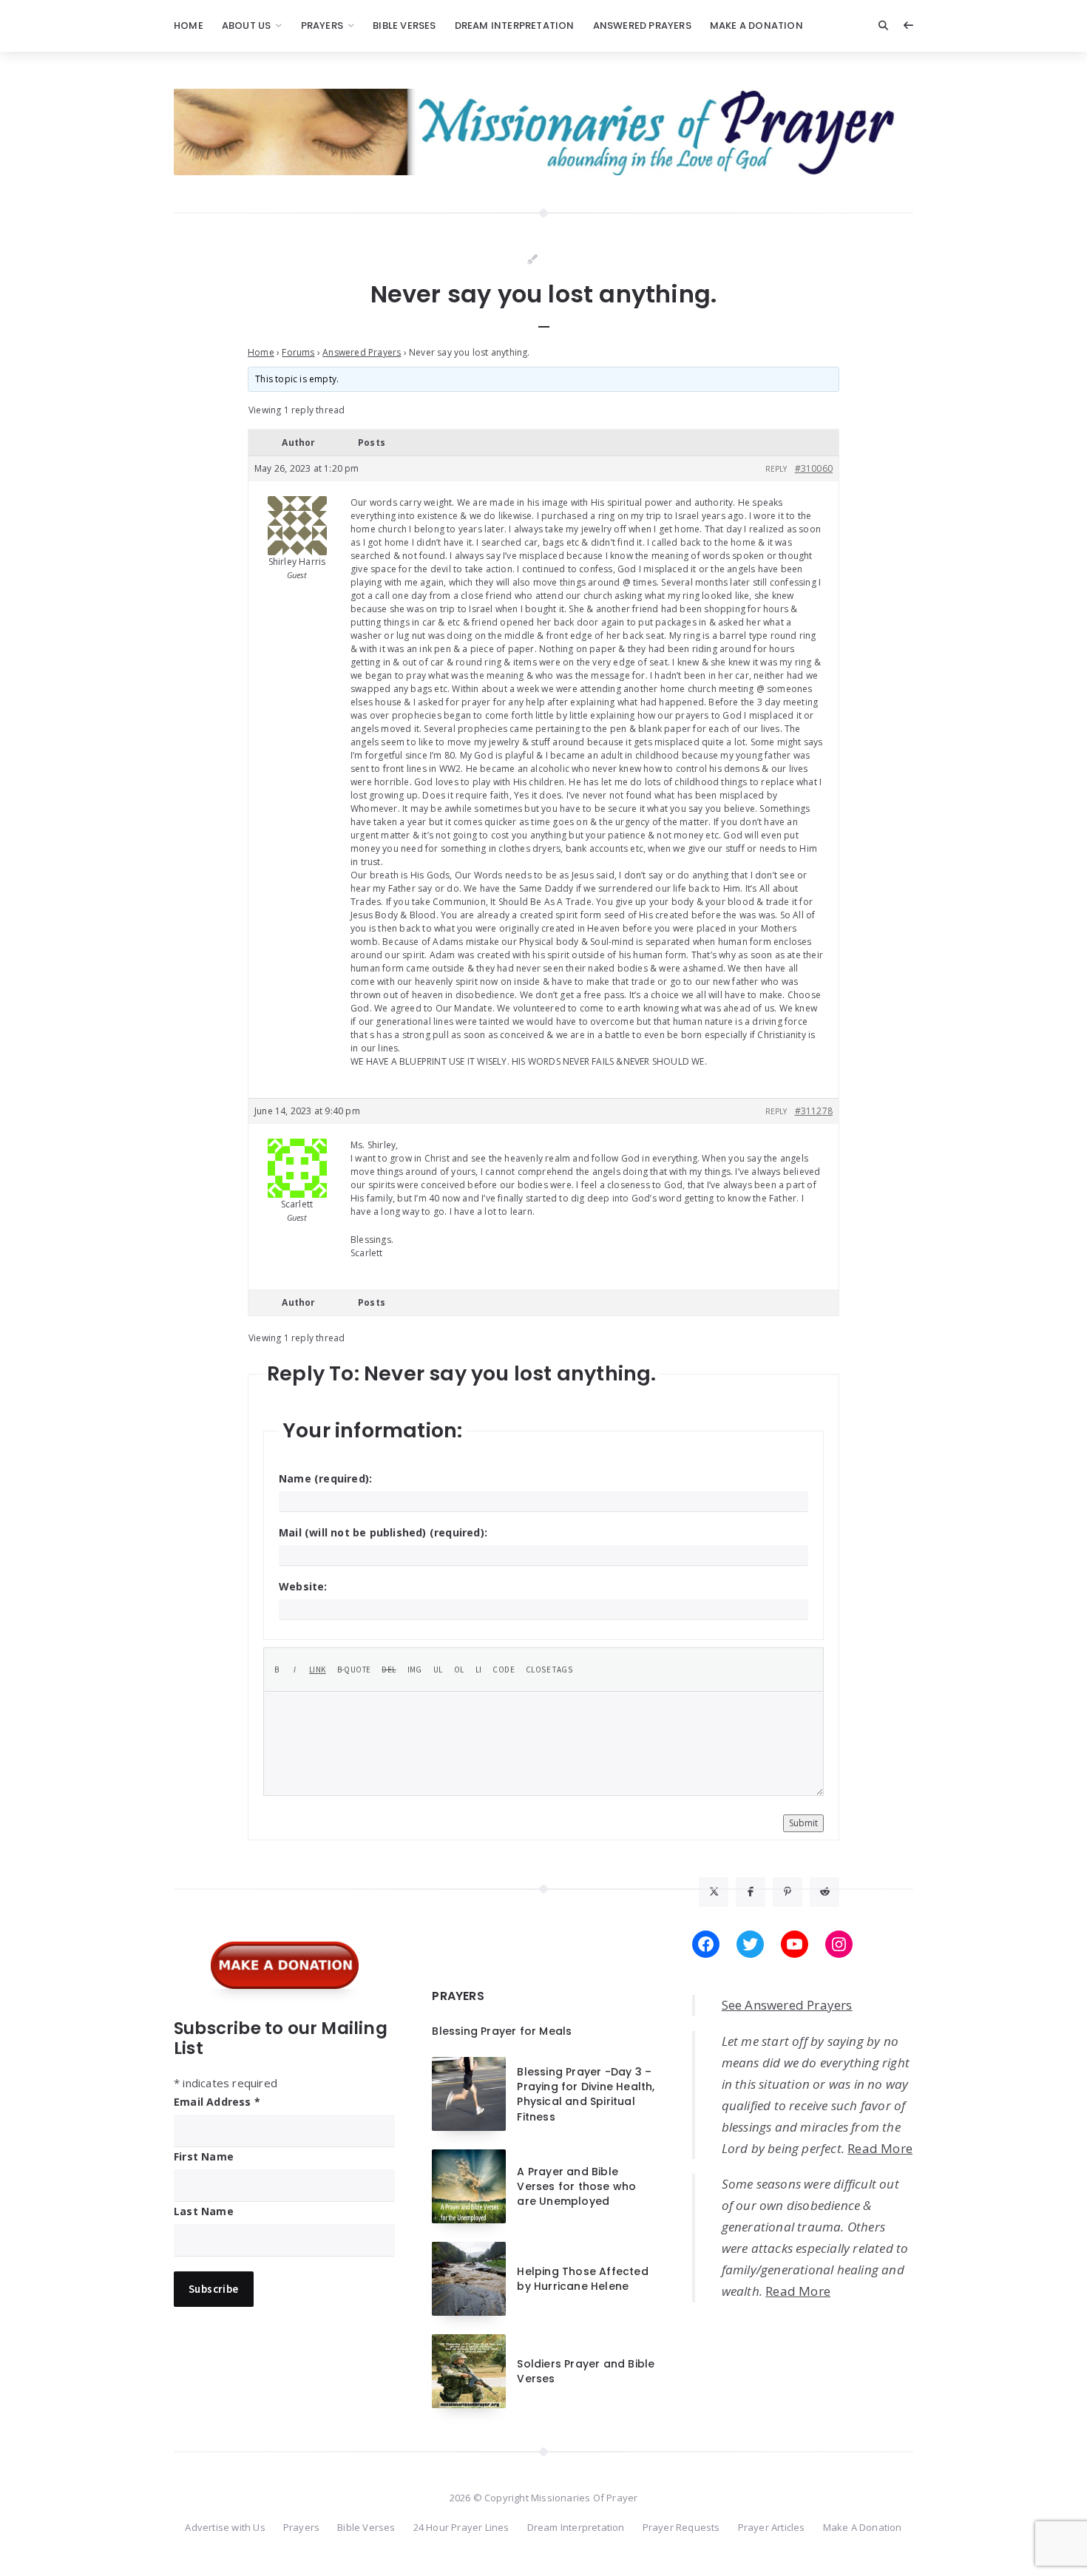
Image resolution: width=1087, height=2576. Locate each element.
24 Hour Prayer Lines (461, 2527)
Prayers (322, 26)
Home (189, 26)
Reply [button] (776, 469)
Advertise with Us (225, 2527)
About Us (247, 26)
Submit (803, 1823)
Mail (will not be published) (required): (383, 1532)
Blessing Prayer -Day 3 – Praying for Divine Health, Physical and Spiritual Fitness (586, 2094)
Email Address (217, 2102)
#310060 (814, 468)
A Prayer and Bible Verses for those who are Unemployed (576, 2187)
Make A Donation (756, 26)
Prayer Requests (681, 2527)
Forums (298, 352)
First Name (204, 2156)
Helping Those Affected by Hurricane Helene (582, 2279)
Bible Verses (404, 26)
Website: (303, 1586)
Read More (880, 2148)
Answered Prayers (642, 26)
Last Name (204, 2211)
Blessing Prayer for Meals (502, 2031)
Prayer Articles (772, 2527)
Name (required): (325, 1478)
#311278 (814, 1111)
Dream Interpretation (515, 26)
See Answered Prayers (787, 2005)
